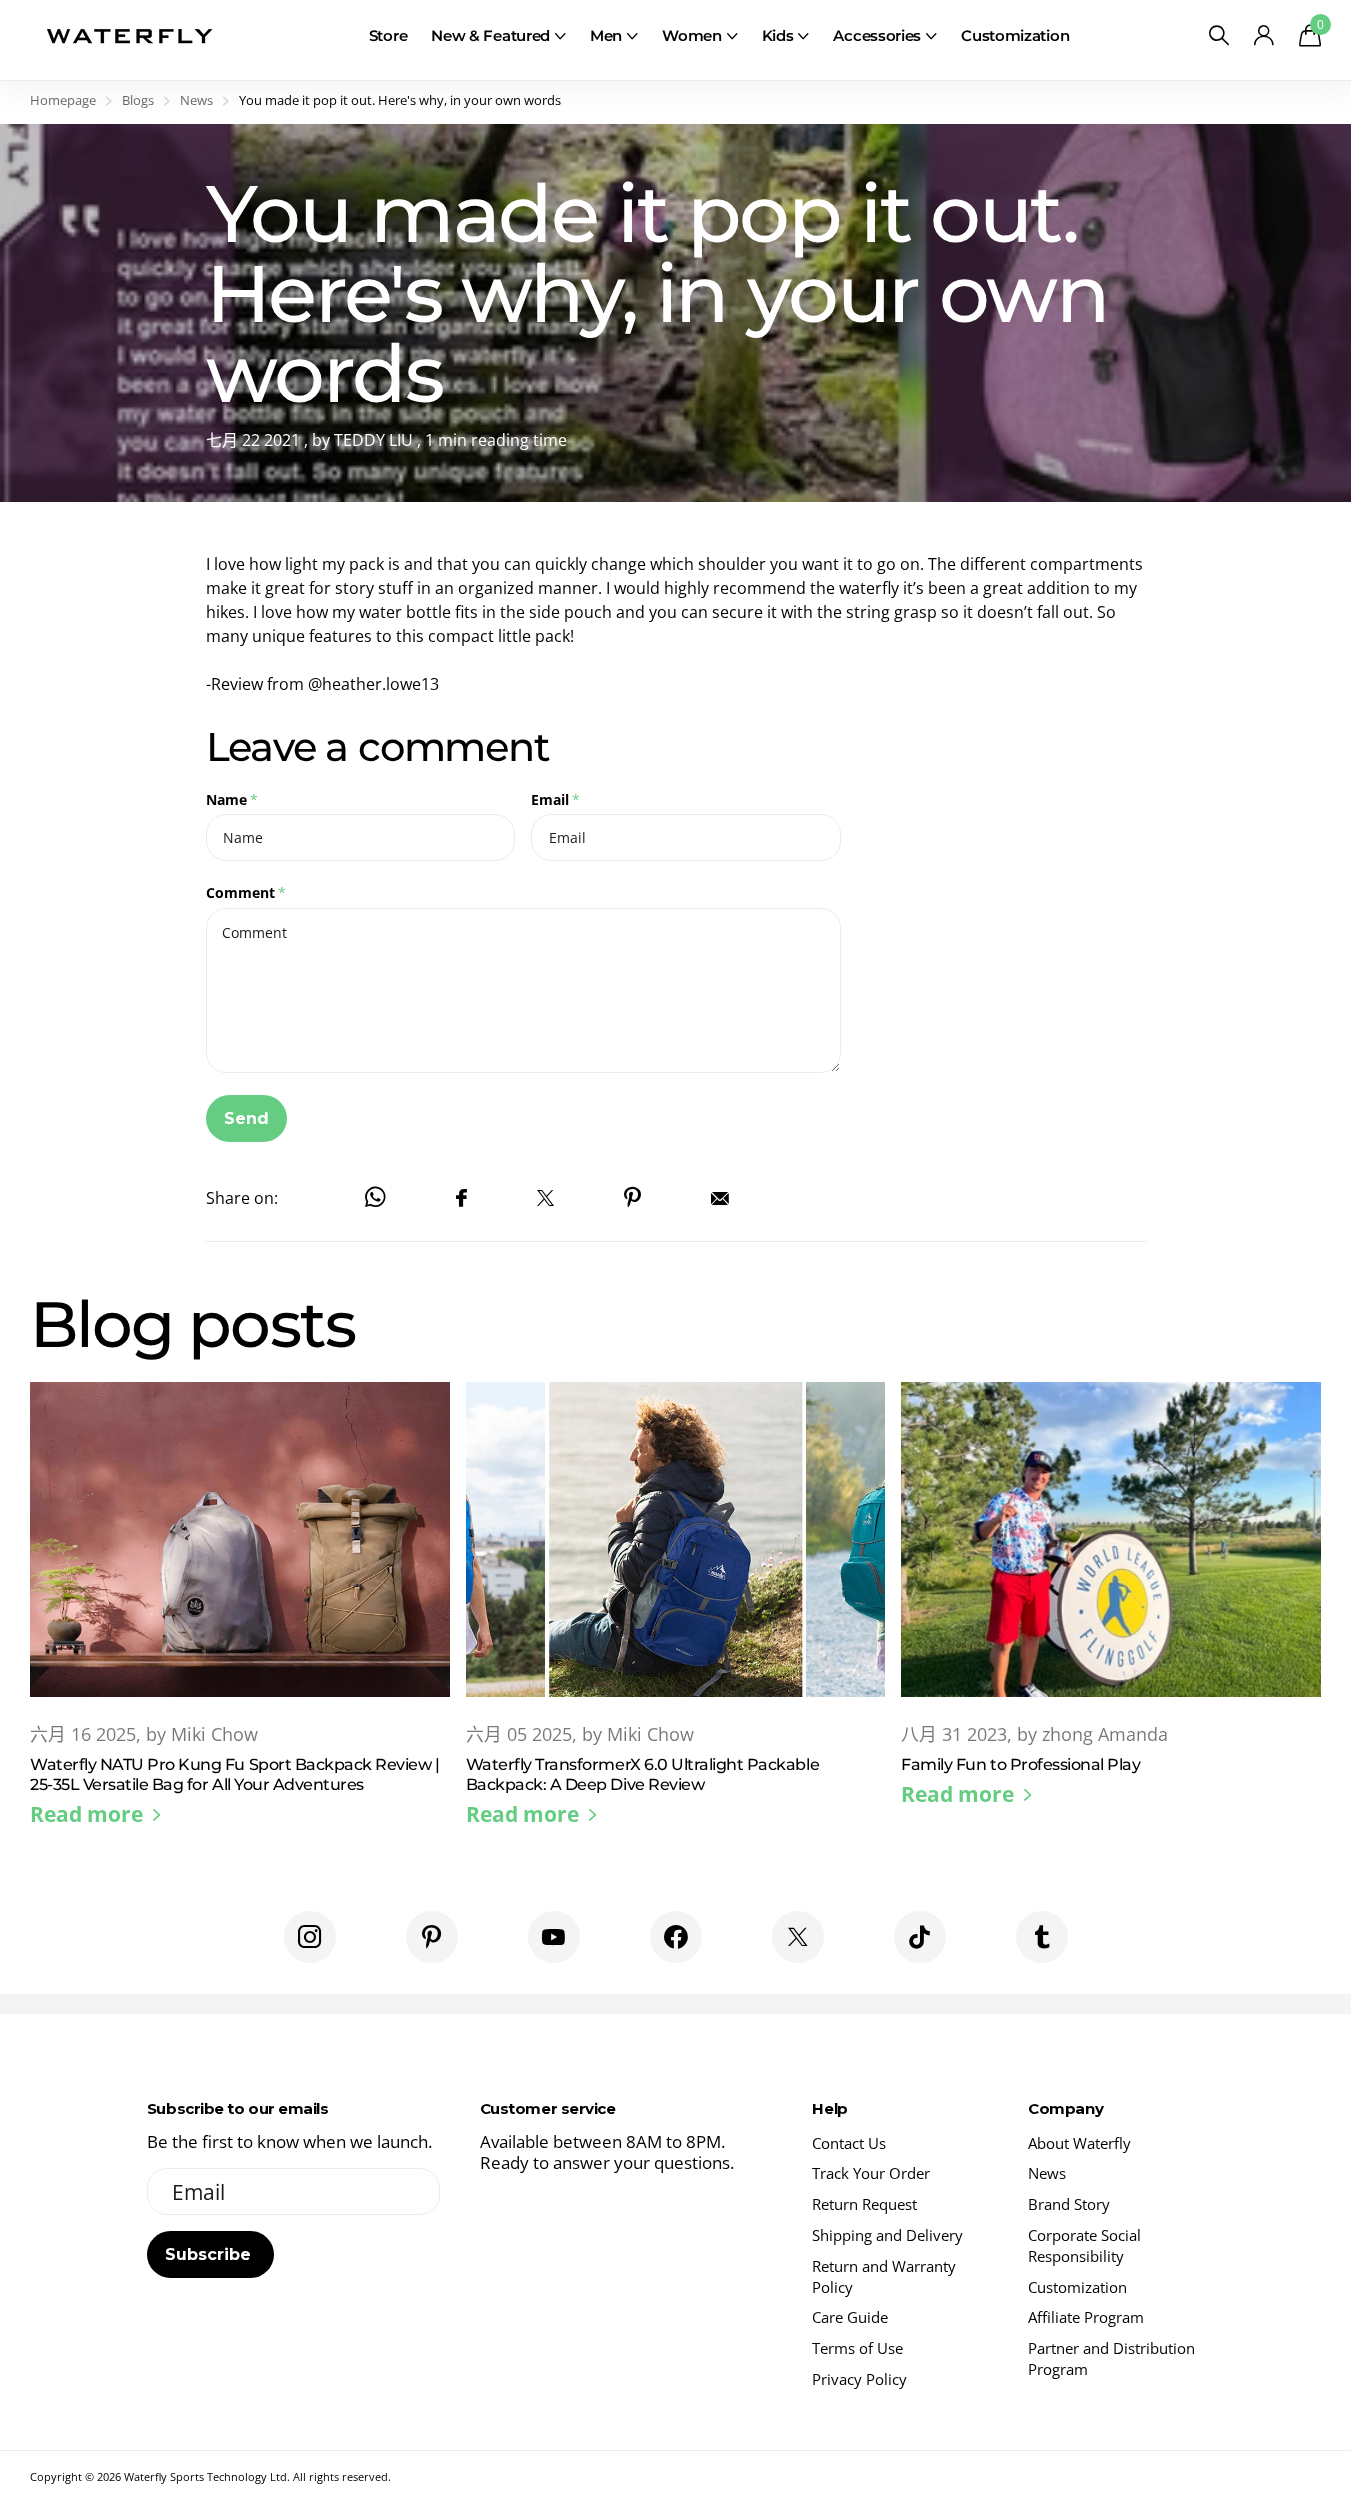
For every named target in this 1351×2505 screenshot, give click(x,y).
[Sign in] (1263, 35)
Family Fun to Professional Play (1111, 1611)
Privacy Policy (859, 2379)
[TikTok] (920, 1937)
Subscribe (210, 2254)
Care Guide (850, 2317)
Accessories (877, 35)
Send (246, 1118)
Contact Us (849, 2143)
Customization (1015, 35)
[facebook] (676, 1937)
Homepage (63, 100)
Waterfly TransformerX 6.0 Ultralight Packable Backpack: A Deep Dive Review (676, 1621)
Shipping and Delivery (887, 2235)
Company (1065, 2108)
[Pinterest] (432, 1937)
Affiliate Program (1086, 2317)
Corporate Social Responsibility (1084, 2245)
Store (388, 35)
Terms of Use (857, 2348)
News (196, 100)
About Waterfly (1079, 2143)
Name (232, 799)
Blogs (138, 100)
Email (555, 799)
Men (606, 35)
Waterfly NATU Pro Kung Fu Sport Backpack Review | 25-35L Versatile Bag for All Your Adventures (240, 1621)
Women (692, 35)
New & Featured (490, 35)
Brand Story (1069, 2204)
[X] (798, 1937)
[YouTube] (554, 1937)
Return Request (864, 2204)
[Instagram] (310, 1937)
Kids (778, 35)
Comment (246, 892)
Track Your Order (871, 2173)
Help (829, 2108)
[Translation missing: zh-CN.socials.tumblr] (1042, 1937)
